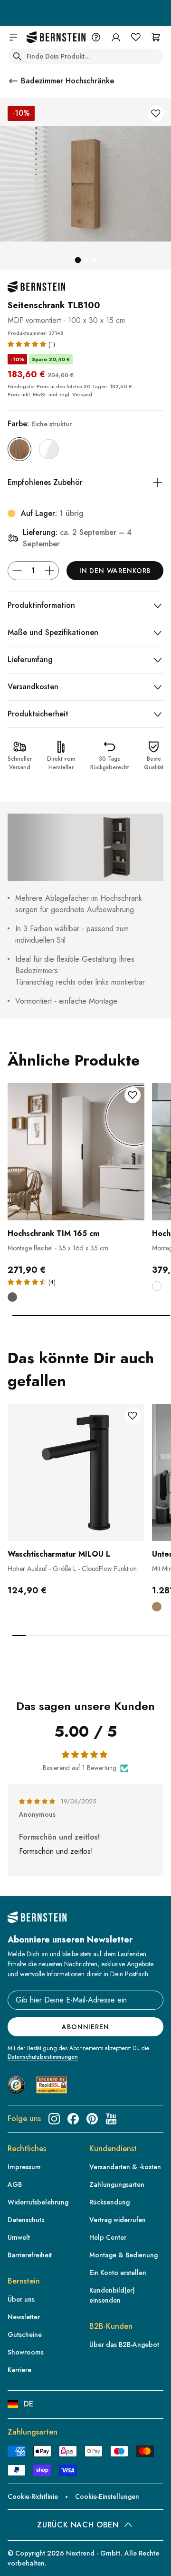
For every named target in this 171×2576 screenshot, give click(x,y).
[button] (28, 344)
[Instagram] (54, 2119)
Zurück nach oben (78, 2525)
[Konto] (116, 37)
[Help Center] (96, 37)
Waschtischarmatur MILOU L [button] (59, 1554)
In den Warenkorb (115, 571)
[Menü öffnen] (13, 37)
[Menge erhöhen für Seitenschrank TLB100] (49, 571)
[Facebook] (73, 2119)
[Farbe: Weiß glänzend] (49, 449)
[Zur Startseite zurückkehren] (56, 37)
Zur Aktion (85, 18)
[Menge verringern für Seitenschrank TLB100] (17, 571)
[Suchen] (17, 56)
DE (28, 2404)
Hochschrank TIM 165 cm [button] (53, 1233)
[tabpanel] (76, 1199)
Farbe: (40, 424)
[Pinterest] (92, 2119)
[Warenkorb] (156, 37)
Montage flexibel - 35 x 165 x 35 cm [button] (58, 1248)
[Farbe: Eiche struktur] (19, 449)
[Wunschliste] (136, 37)
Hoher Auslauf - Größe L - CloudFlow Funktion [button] (72, 1569)
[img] (38, 1801)
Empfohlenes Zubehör (45, 482)
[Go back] (13, 81)
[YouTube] (111, 2119)
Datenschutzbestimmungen (43, 2057)
